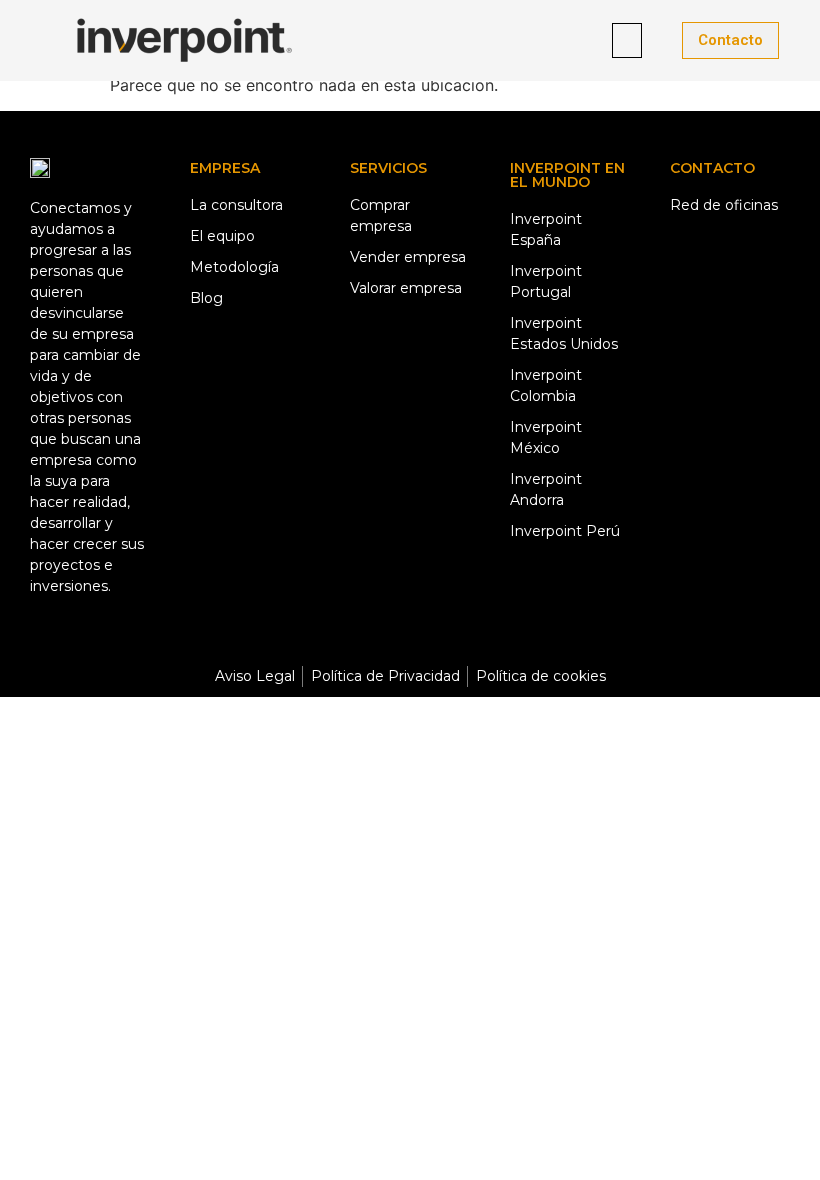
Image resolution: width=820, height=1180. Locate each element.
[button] (627, 40)
